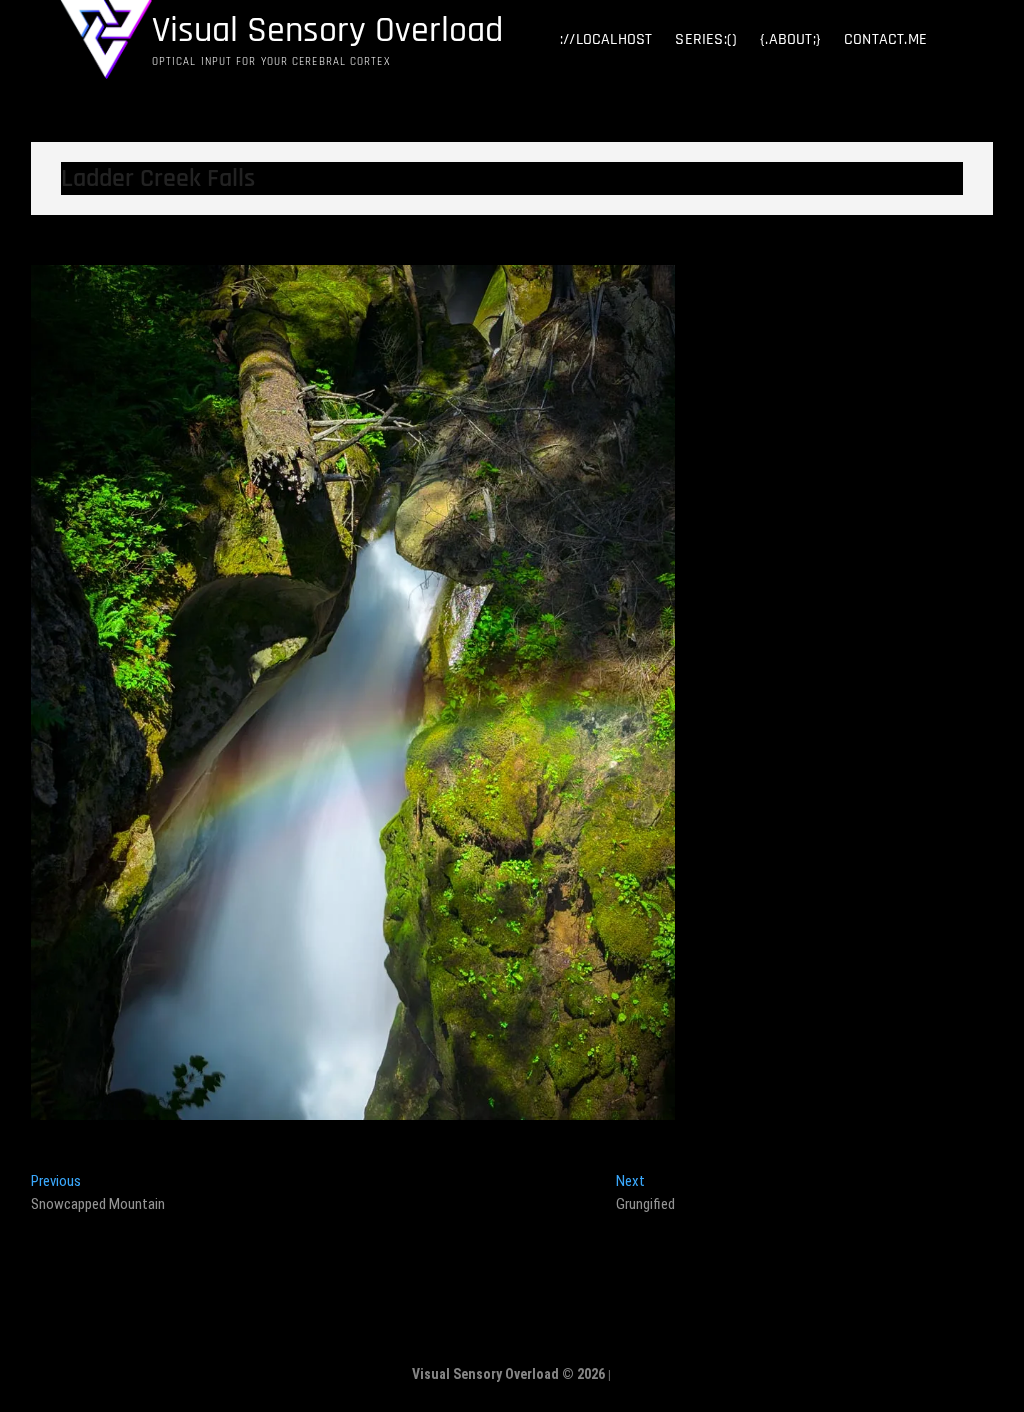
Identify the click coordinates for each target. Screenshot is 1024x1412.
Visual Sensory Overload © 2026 (508, 1374)
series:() (706, 39)
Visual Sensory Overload (327, 31)
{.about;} (790, 39)
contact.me (885, 39)
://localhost (606, 39)
